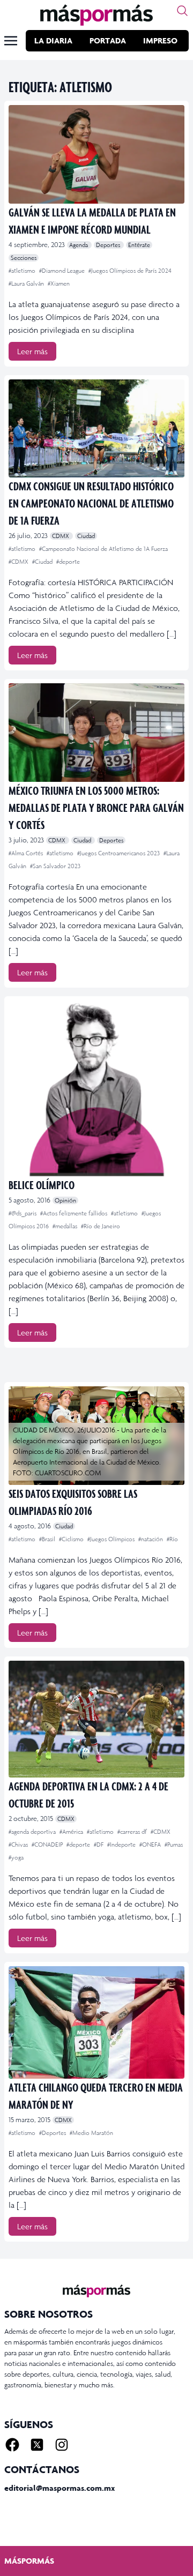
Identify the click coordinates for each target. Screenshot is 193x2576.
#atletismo (23, 271)
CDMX (61, 536)
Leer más (32, 351)
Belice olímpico (42, 1185)
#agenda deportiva (33, 1832)
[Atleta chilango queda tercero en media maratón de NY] (96, 2022)
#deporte (68, 562)
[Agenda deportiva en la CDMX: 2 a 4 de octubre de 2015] (96, 1719)
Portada (108, 40)
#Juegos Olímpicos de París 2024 (130, 271)
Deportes (109, 245)
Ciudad (86, 536)
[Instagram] (62, 2445)
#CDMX (19, 562)
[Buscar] (182, 11)
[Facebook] (12, 2445)
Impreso (160, 40)
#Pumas (174, 1845)
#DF (99, 1845)
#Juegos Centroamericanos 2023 (119, 853)
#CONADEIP (48, 1845)
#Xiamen (59, 283)
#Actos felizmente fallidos (75, 1213)
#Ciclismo (72, 1539)
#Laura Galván (27, 283)
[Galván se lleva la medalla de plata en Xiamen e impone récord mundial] (96, 154)
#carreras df (133, 1832)
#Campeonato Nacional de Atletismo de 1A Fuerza (103, 549)
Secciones (24, 258)
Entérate (139, 245)
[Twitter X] (37, 2445)
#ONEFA (151, 1845)
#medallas (66, 1226)
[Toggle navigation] (11, 41)
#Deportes (53, 2133)
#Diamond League (63, 271)
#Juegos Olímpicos (112, 1539)
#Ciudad (43, 562)
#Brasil (48, 1539)
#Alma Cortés (27, 853)
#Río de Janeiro (101, 1226)
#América (72, 1832)
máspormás (29, 2561)
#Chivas (19, 1845)
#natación (151, 1539)
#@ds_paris (23, 1213)
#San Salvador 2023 (55, 866)
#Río (172, 1539)
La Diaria (53, 40)
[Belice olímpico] (96, 1088)
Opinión (65, 1200)
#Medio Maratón (91, 2133)
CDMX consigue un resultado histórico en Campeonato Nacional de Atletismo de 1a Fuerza (91, 503)
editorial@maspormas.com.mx (60, 2488)
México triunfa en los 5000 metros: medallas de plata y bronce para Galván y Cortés (96, 807)
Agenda (79, 245)
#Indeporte (122, 1845)
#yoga (16, 1857)
